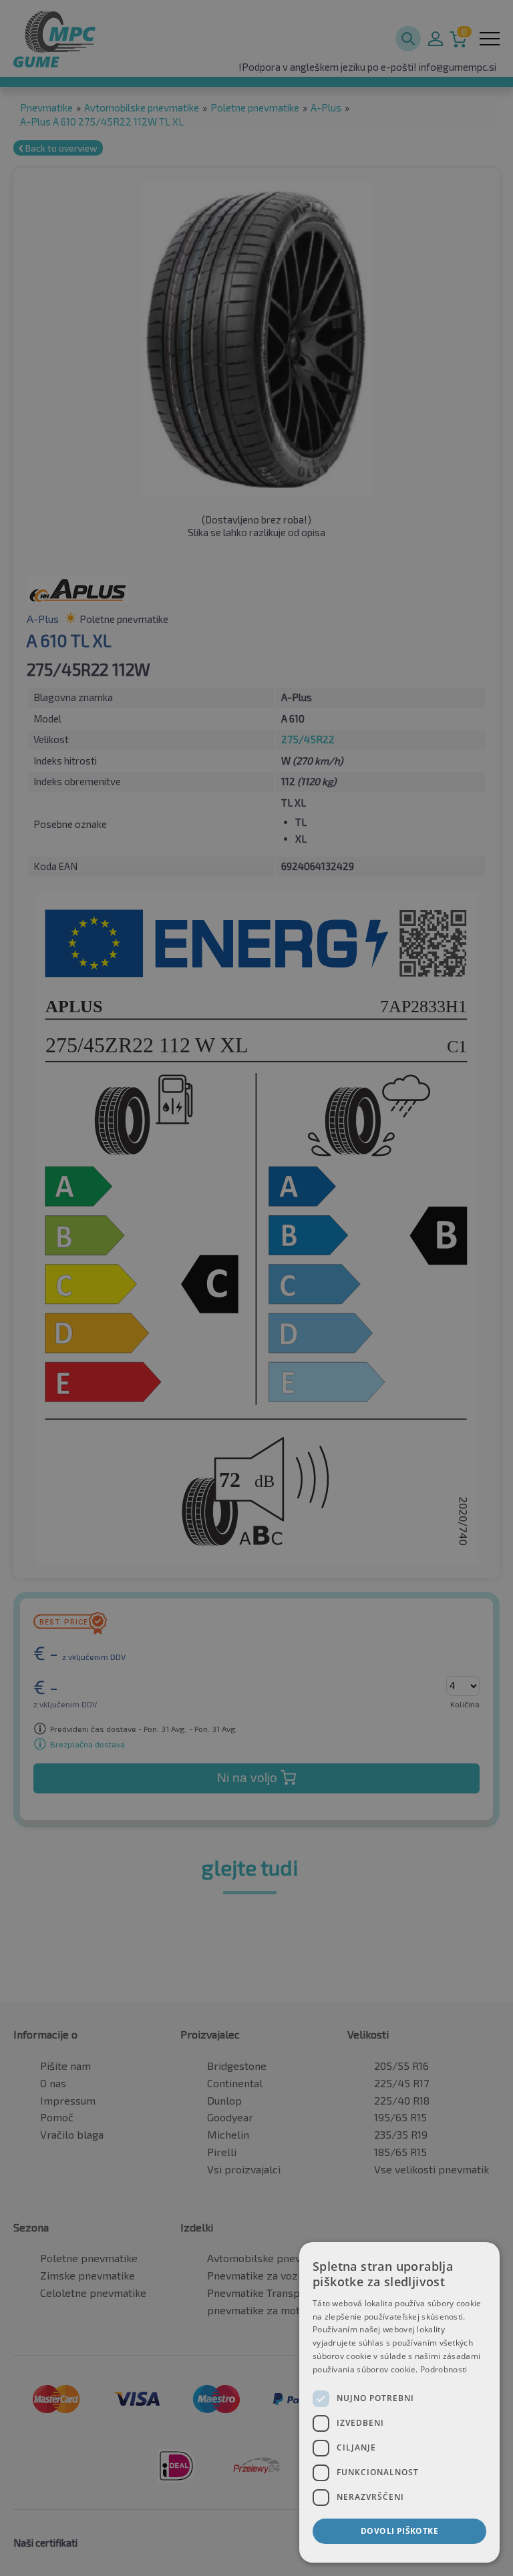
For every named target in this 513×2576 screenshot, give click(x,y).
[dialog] (399, 2402)
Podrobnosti (444, 2369)
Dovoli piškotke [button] (399, 2531)
